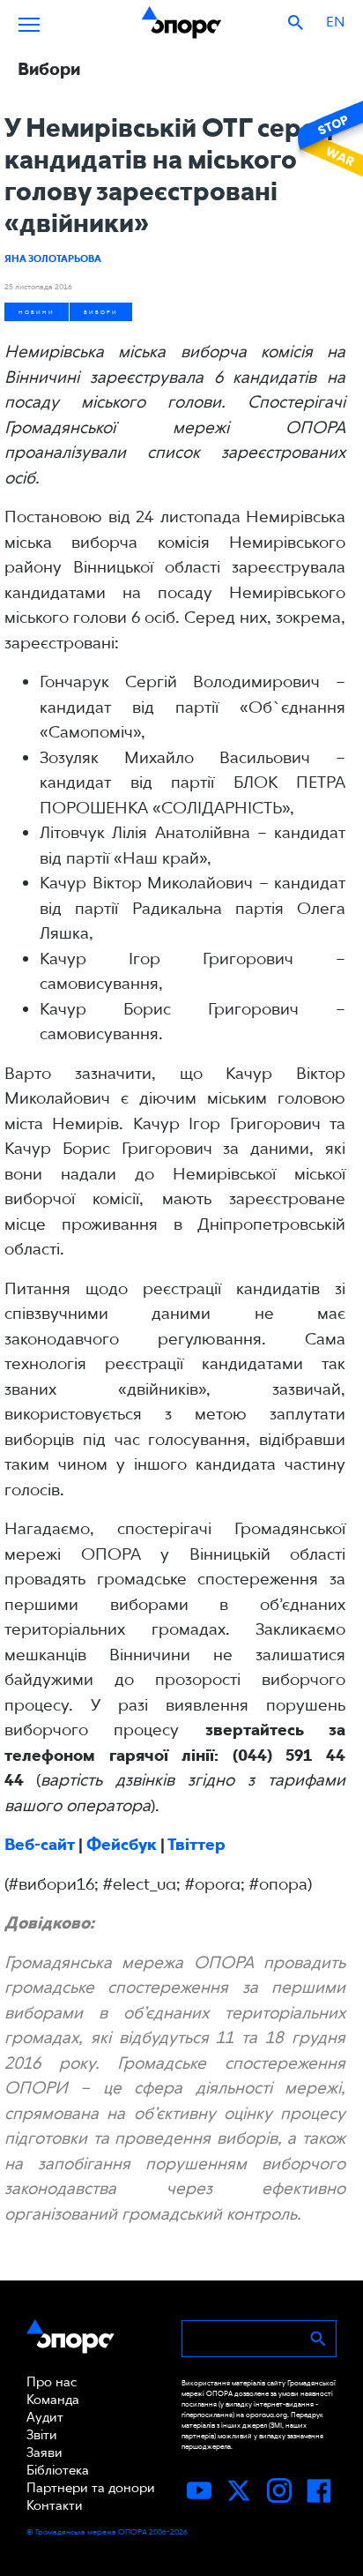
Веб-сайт (40, 1844)
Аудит (45, 2417)
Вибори (101, 312)
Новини (37, 312)
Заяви (44, 2452)
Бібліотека (58, 2470)
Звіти (42, 2435)
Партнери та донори (91, 2488)
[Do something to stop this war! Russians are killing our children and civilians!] (328, 139)
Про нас (52, 2382)
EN (335, 22)
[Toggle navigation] (29, 22)
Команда (53, 2400)
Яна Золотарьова (53, 258)
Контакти (55, 2505)
